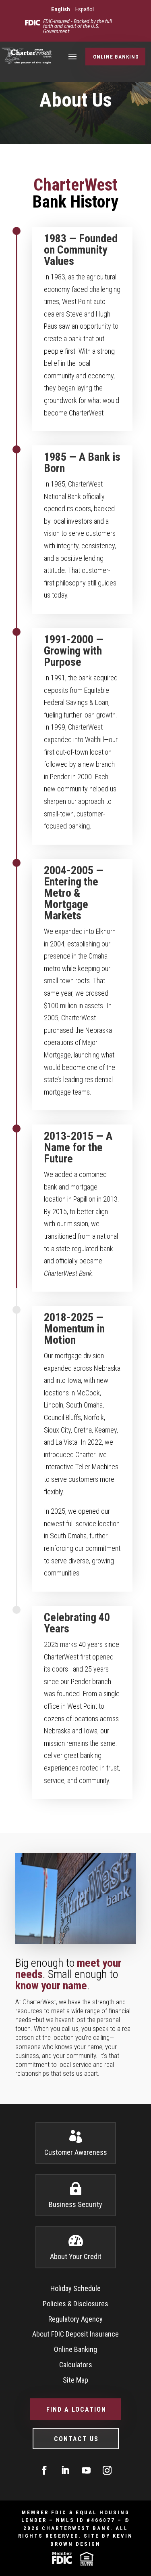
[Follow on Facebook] (44, 2470)
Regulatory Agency (75, 2319)
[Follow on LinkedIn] (65, 2470)
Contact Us (76, 2439)
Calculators (76, 2365)
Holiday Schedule (75, 2288)
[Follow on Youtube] (86, 2470)
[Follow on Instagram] (107, 2470)
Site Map (75, 2380)
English (61, 9)
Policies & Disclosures (75, 2304)
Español (85, 9)
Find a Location (76, 2409)
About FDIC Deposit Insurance (75, 2334)
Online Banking (116, 57)
